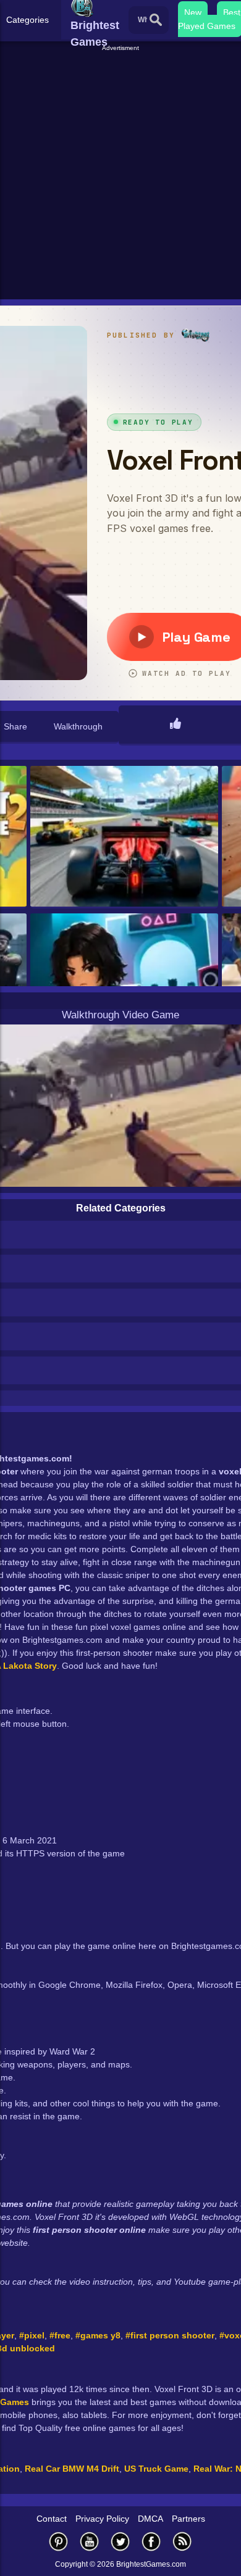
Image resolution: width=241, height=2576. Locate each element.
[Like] (175, 725)
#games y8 (98, 2335)
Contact (52, 2519)
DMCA (150, 2519)
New (193, 12)
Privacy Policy (102, 2519)
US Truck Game (156, 2469)
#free (60, 2335)
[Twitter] (120, 2541)
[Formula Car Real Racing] (124, 837)
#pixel (32, 2335)
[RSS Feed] (182, 2541)
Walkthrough (78, 726)
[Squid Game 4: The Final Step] (124, 985)
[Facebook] (151, 2541)
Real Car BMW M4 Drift (72, 2469)
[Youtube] (90, 2541)
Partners (188, 2519)
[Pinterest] (59, 2541)
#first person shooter (170, 2335)
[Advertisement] (120, 173)
